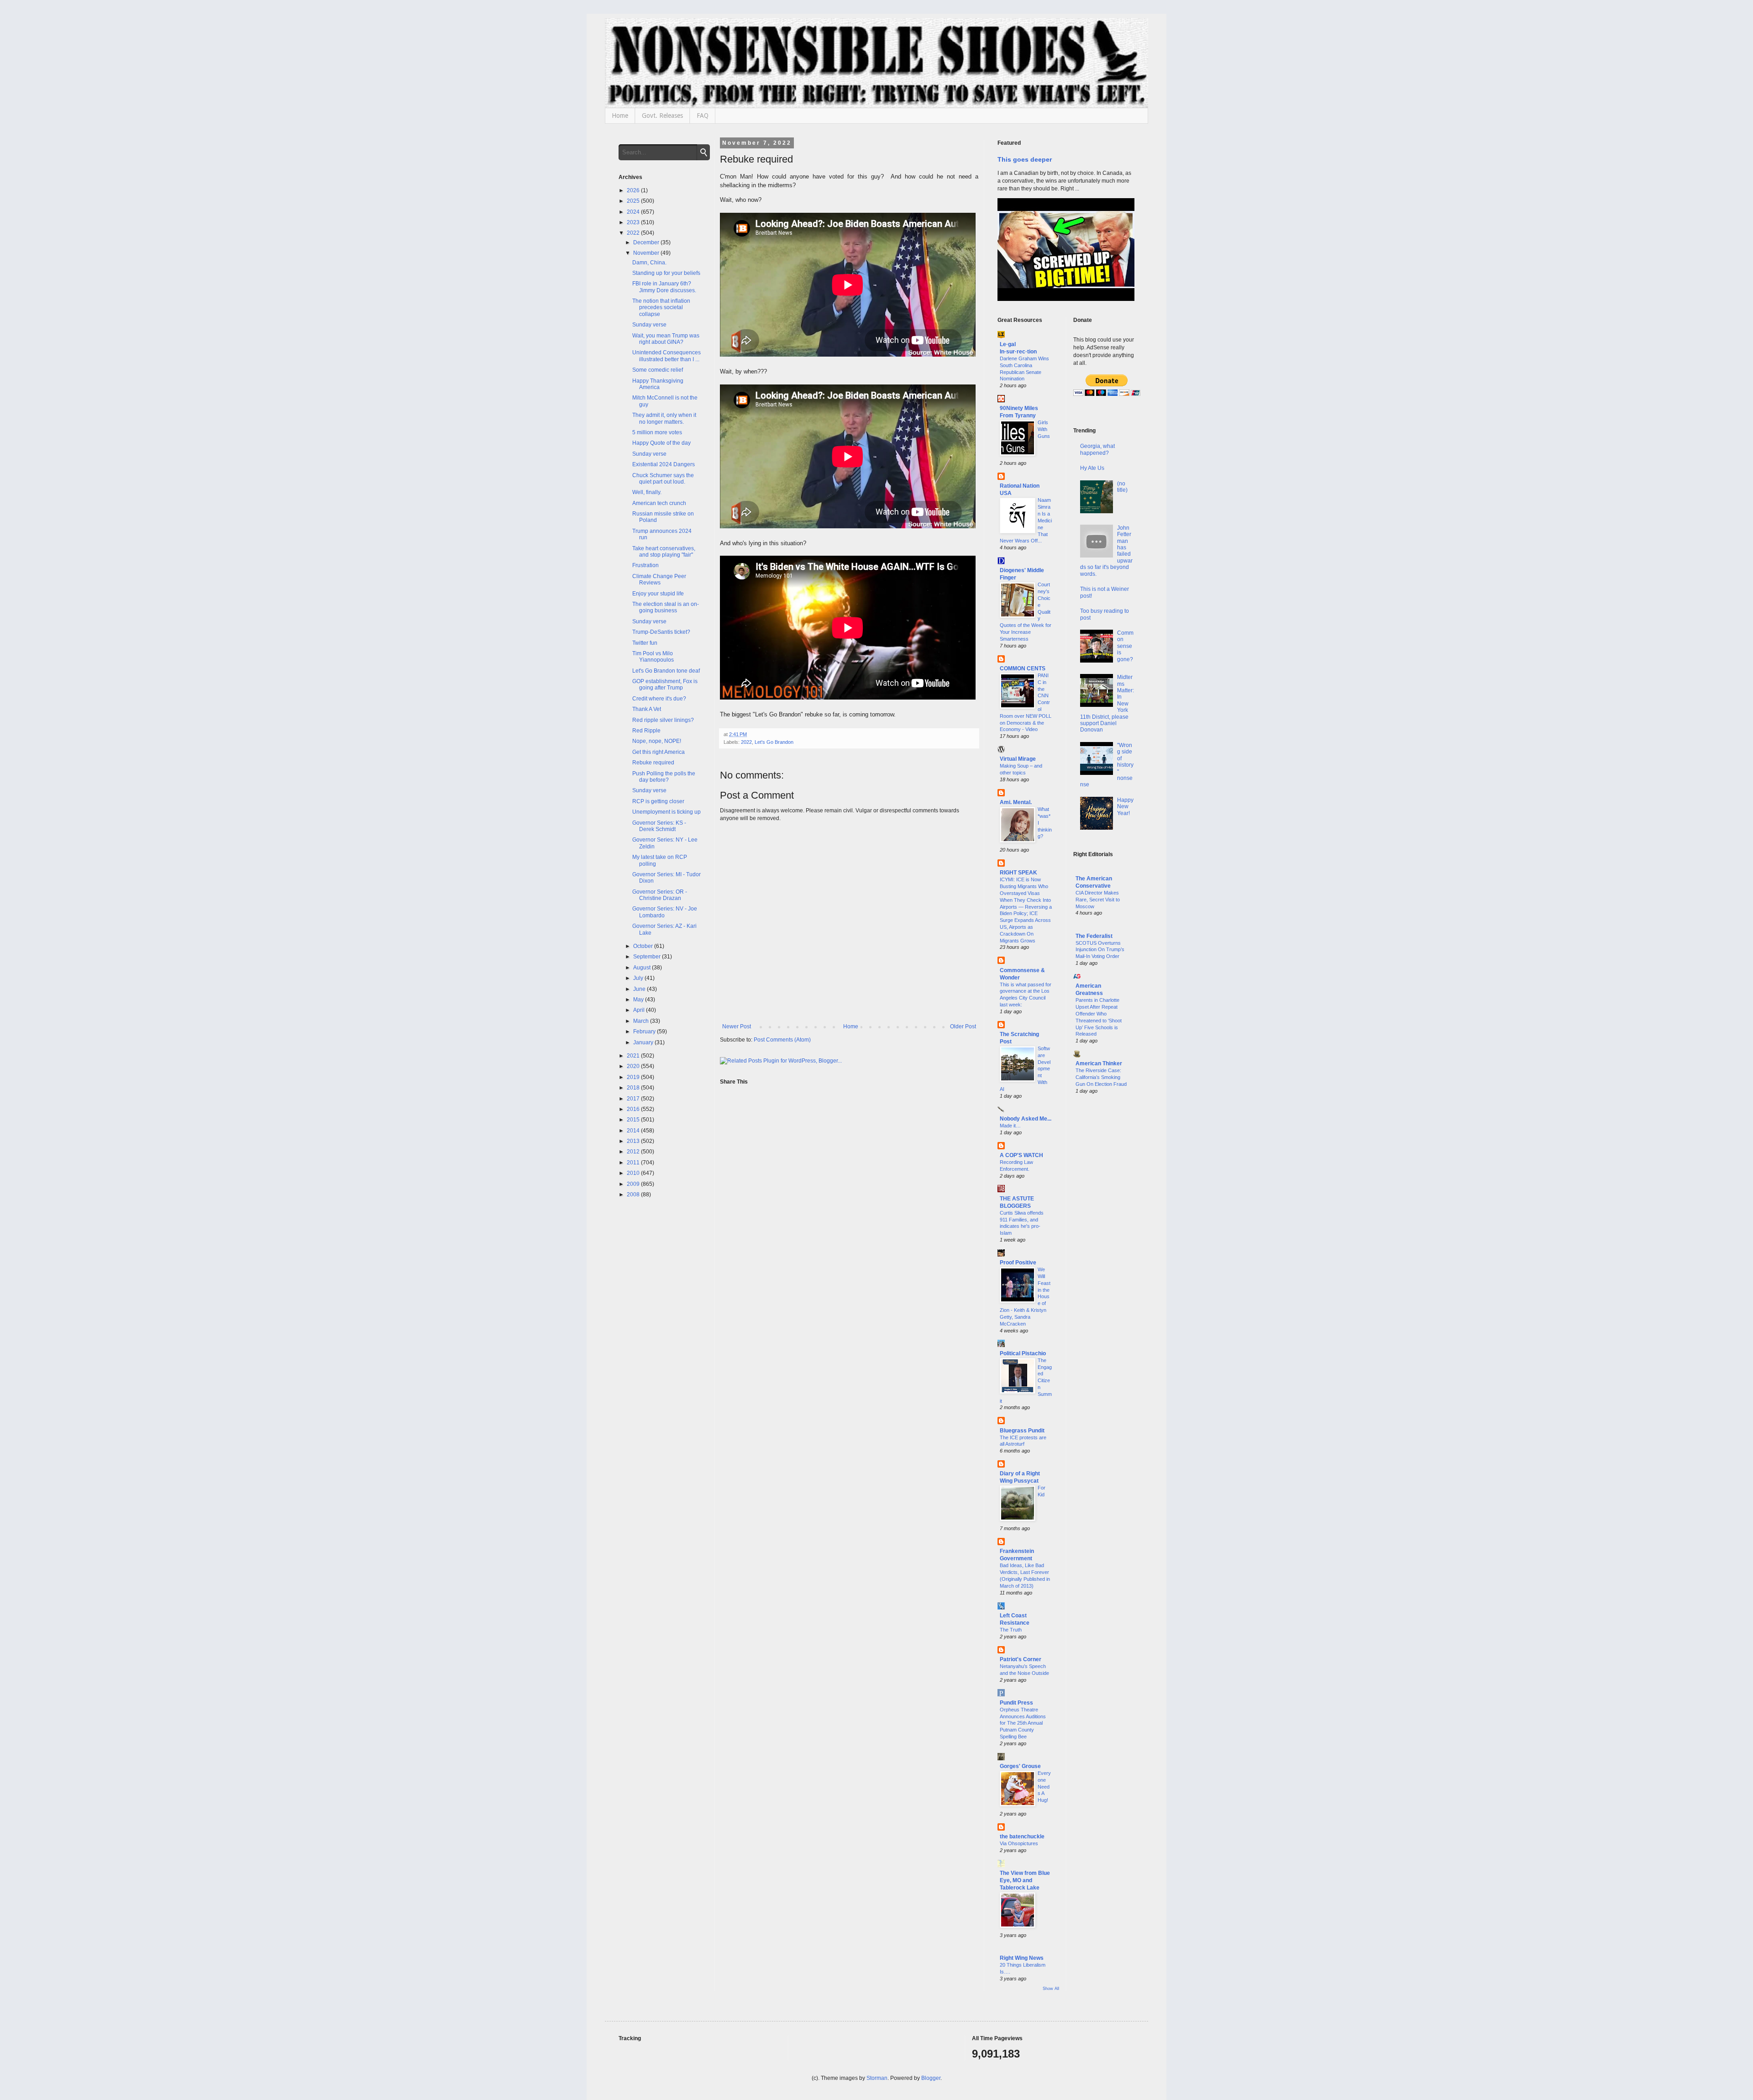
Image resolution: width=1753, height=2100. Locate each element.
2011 (634, 1163)
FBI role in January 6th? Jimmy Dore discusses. (664, 287)
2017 (634, 1099)
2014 (634, 1131)
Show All (1051, 1989)
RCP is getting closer (658, 801)
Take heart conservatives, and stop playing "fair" (664, 552)
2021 (634, 1056)
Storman (877, 2078)
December (647, 242)
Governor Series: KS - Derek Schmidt (659, 826)
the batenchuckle (1022, 1837)
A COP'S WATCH (1021, 1155)
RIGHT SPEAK (1018, 873)
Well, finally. (647, 492)
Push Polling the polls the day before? (664, 777)
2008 (634, 1195)
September (648, 957)
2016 (634, 1109)
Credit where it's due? (659, 699)
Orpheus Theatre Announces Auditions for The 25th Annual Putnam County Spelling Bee (1023, 1723)
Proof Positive (1018, 1263)
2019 (634, 1077)
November (647, 253)
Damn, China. (649, 263)
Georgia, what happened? (1097, 449)
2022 (746, 742)
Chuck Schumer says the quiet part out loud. (663, 479)
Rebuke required (653, 763)
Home (620, 116)
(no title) (1122, 487)
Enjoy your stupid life (658, 594)
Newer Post (737, 1026)
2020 (634, 1066)
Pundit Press (1016, 1703)
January (644, 1042)
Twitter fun (645, 643)
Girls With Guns (1044, 429)
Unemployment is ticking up (667, 812)
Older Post (963, 1026)
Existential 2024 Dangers (664, 464)
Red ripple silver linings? (663, 720)
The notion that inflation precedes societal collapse (661, 308)
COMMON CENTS (1023, 668)
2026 (634, 190)
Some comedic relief (658, 370)
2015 (634, 1120)
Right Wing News (1022, 1958)
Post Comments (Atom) (782, 1040)
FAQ (703, 116)
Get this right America (659, 752)
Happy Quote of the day (661, 443)
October (644, 946)
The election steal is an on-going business (666, 607)
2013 (634, 1141)
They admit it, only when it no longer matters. (664, 418)
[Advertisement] (1104, 1249)
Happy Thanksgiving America (658, 384)
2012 (634, 1152)
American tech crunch (659, 503)
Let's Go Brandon (774, 742)
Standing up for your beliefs (666, 273)
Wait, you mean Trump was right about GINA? (666, 339)
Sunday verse (649, 325)
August (643, 968)
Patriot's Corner (1021, 1659)
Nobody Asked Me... (1026, 1119)
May (639, 1000)
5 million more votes (657, 432)
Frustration (646, 565)
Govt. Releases (662, 116)
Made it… (1010, 1126)
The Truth (1011, 1630)
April (640, 1010)
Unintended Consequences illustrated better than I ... (667, 356)
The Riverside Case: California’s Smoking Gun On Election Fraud (1101, 1077)
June (640, 989)
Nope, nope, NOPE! (657, 741)
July (639, 978)
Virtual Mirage (1018, 759)
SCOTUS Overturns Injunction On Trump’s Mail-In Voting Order (1100, 950)
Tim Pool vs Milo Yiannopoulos (653, 657)
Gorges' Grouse (1020, 1766)
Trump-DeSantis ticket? (661, 632)
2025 (634, 201)
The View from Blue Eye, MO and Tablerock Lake (1025, 1880)
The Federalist (1094, 936)
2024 (634, 212)
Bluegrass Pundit (1022, 1431)
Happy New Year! (1125, 807)
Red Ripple (646, 731)
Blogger (931, 2078)
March (642, 1021)
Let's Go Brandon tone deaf (666, 671)
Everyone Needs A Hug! (1044, 1787)
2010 (634, 1173)
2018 (634, 1088)
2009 (634, 1184)
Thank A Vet (647, 709)
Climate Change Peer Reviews (659, 579)
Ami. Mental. (1016, 802)
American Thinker (1099, 1063)
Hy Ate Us (1092, 468)
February (645, 1032)
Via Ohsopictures (1019, 1843)
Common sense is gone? (1125, 646)
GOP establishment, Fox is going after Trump (665, 684)
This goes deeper (1025, 159)
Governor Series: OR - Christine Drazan (660, 895)
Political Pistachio (1023, 1353)
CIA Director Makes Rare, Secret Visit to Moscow (1098, 900)
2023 (634, 222)
